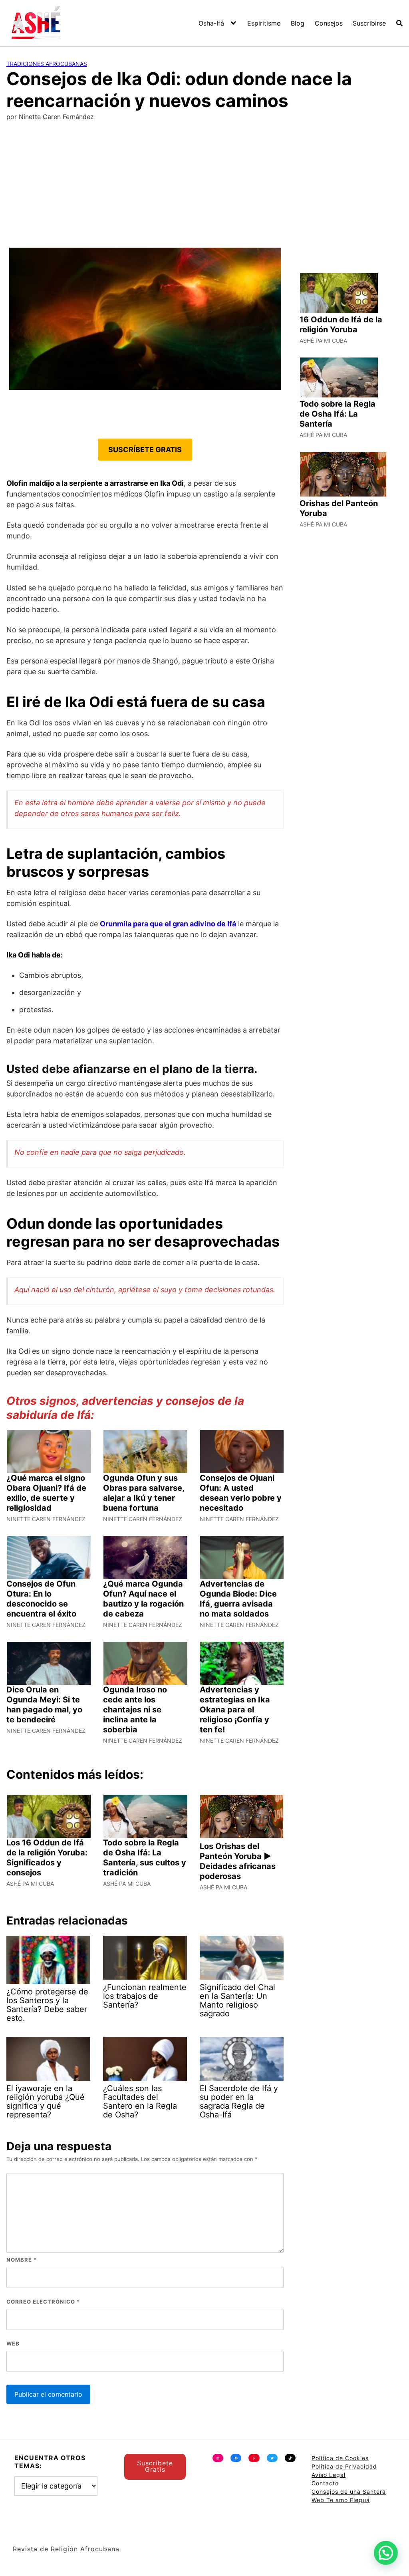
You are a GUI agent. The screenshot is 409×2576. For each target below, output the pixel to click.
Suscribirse (369, 23)
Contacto (325, 2483)
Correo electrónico (43, 2302)
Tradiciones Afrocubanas (47, 64)
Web (13, 2344)
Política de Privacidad (344, 2466)
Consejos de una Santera (349, 2492)
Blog (298, 23)
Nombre (22, 2260)
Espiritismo (264, 23)
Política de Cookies (340, 2458)
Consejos (329, 23)
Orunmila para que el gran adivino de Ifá (168, 924)
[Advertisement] (204, 188)
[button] (386, 2553)
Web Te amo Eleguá (341, 2500)
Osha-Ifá (211, 23)
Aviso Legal (329, 2475)
